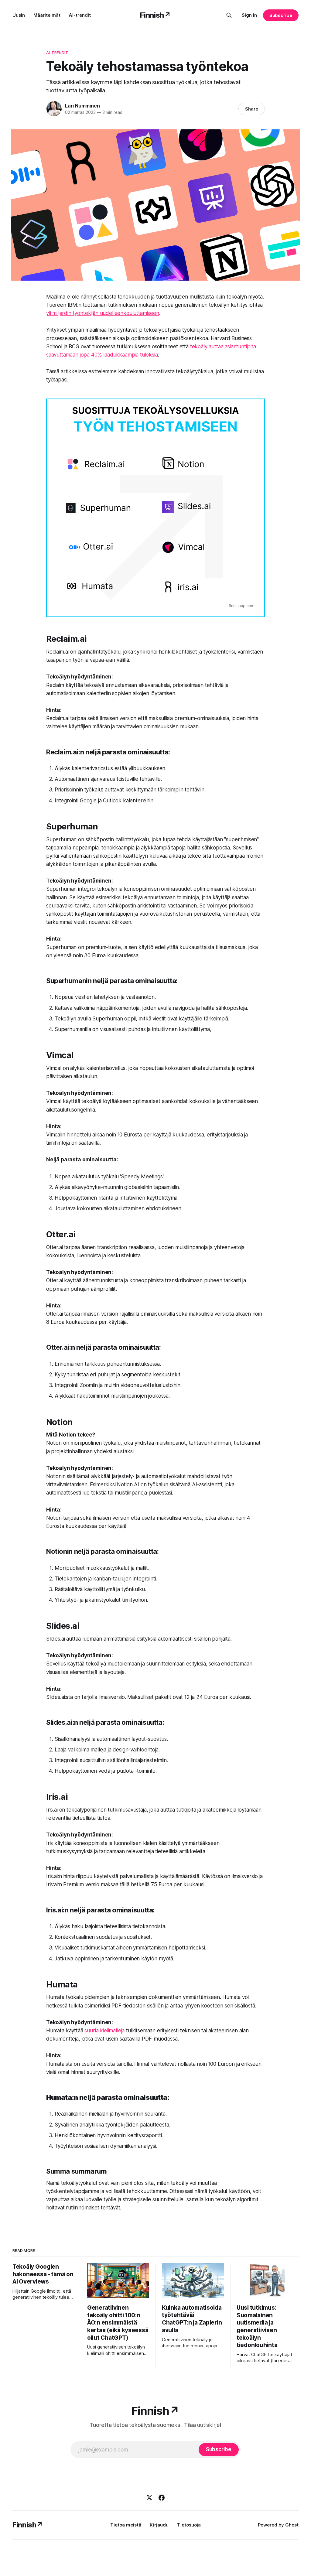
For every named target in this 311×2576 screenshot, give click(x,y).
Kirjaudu (159, 2525)
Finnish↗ (155, 15)
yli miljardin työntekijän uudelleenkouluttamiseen (103, 313)
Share (252, 109)
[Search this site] (229, 15)
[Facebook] (162, 2498)
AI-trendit (80, 15)
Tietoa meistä (126, 2525)
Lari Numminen (82, 106)
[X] (149, 2498)
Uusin (19, 15)
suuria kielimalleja (104, 2031)
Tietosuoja (189, 2525)
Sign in (249, 15)
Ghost (292, 2525)
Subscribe (281, 15)
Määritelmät (47, 15)
